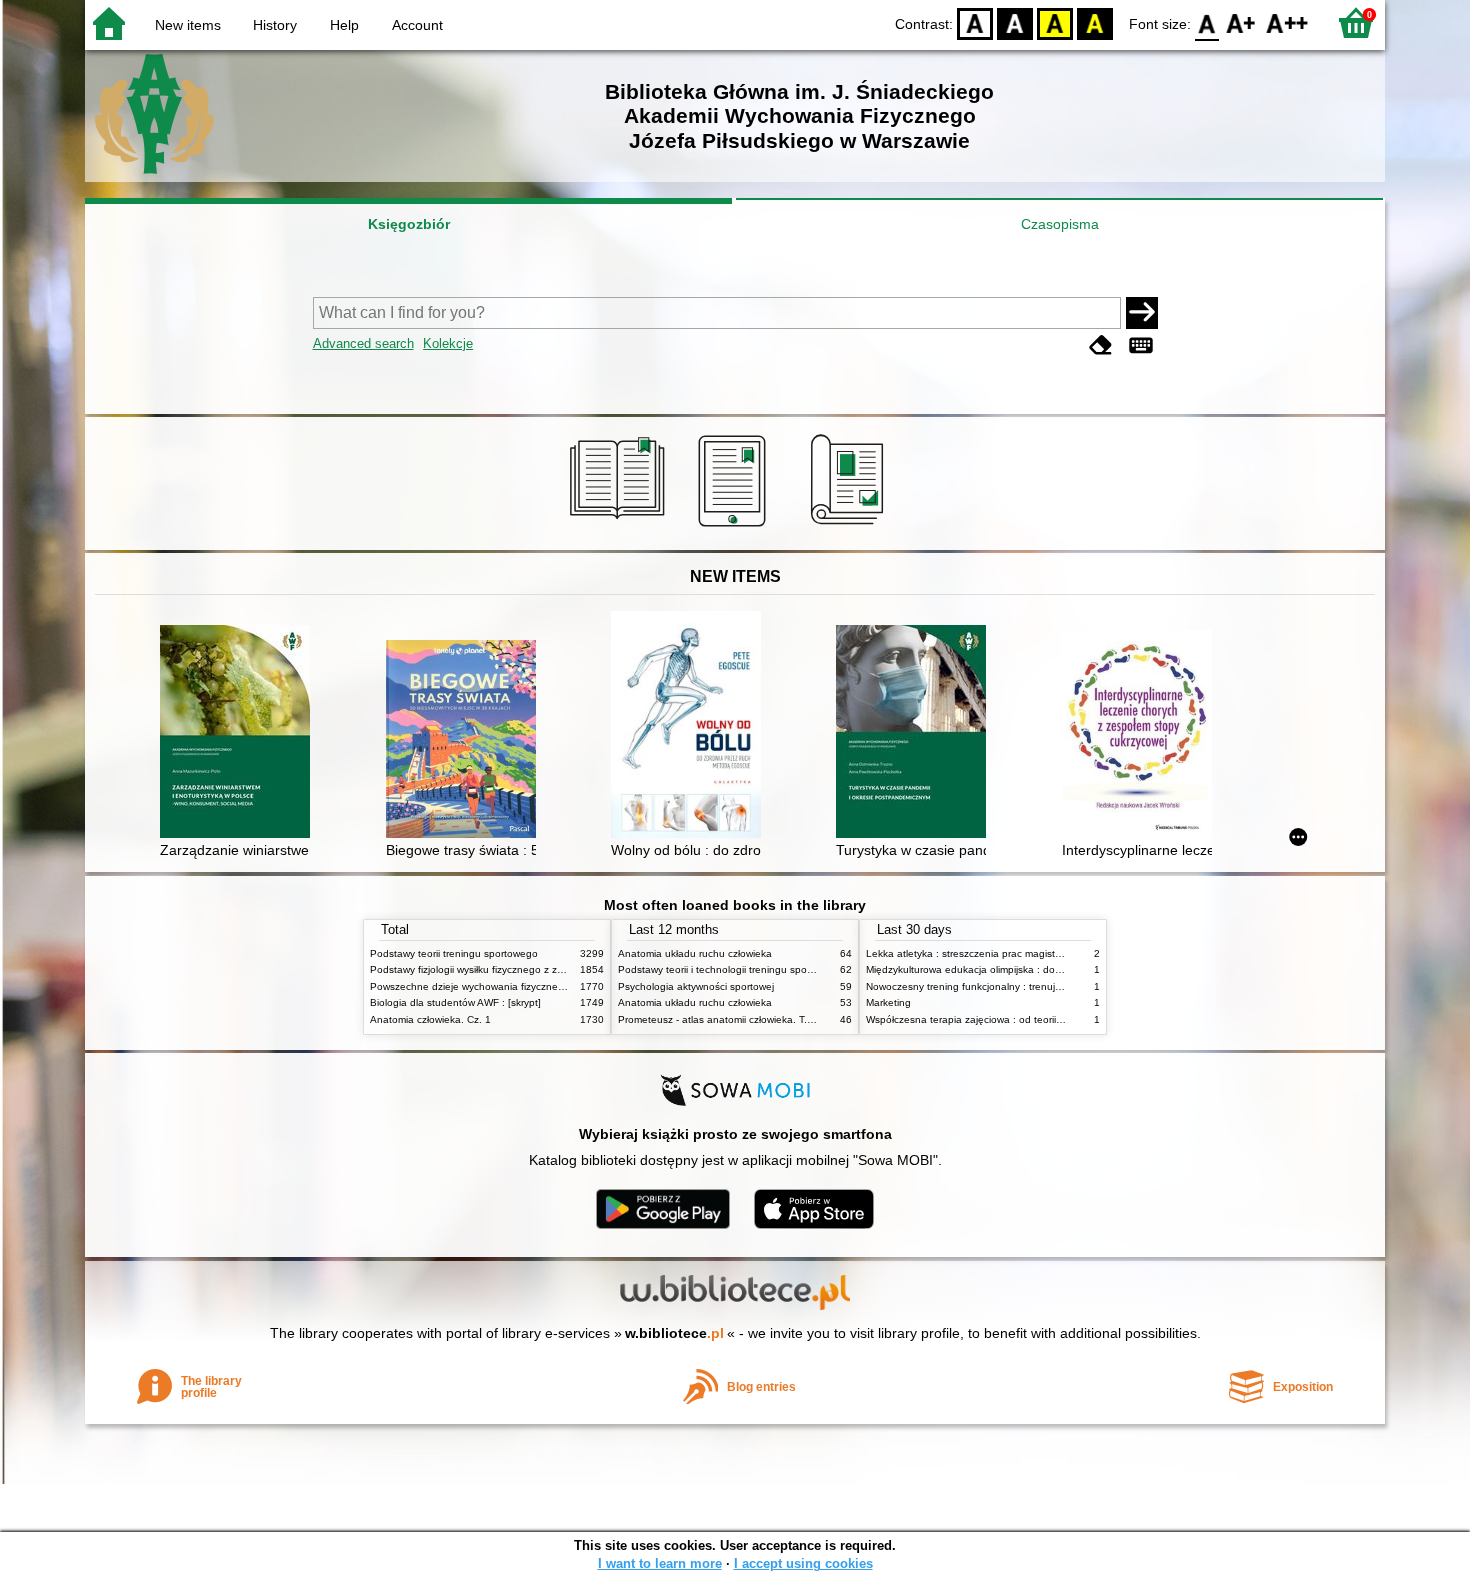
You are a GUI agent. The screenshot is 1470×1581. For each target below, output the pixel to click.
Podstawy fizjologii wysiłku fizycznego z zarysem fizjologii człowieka (523, 969)
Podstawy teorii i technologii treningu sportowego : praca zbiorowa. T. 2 (782, 969)
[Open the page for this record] (240, 733)
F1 (1241, 22)
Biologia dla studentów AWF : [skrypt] (455, 1002)
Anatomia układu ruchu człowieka (695, 953)
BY (1095, 22)
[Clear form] (1101, 345)
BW (1015, 22)
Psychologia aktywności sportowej (696, 986)
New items (188, 25)
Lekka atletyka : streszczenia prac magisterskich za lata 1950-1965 (1020, 953)
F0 (1207, 22)
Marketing (888, 1002)
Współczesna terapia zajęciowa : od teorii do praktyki (987, 1019)
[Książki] (620, 527)
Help (344, 25)
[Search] (1142, 313)
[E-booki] (735, 527)
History (275, 25)
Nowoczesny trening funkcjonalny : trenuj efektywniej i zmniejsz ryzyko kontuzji (1046, 986)
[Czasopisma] (850, 527)
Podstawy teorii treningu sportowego (454, 953)
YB (1055, 22)
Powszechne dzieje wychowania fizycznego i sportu (488, 986)
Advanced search (363, 343)
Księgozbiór (409, 224)
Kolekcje (448, 343)
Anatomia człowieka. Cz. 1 (430, 1019)
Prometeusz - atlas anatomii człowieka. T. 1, (718, 1019)
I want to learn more (660, 1563)
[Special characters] (1141, 345)
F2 (1287, 22)
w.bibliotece (674, 1333)
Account (417, 25)
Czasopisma (1060, 224)
